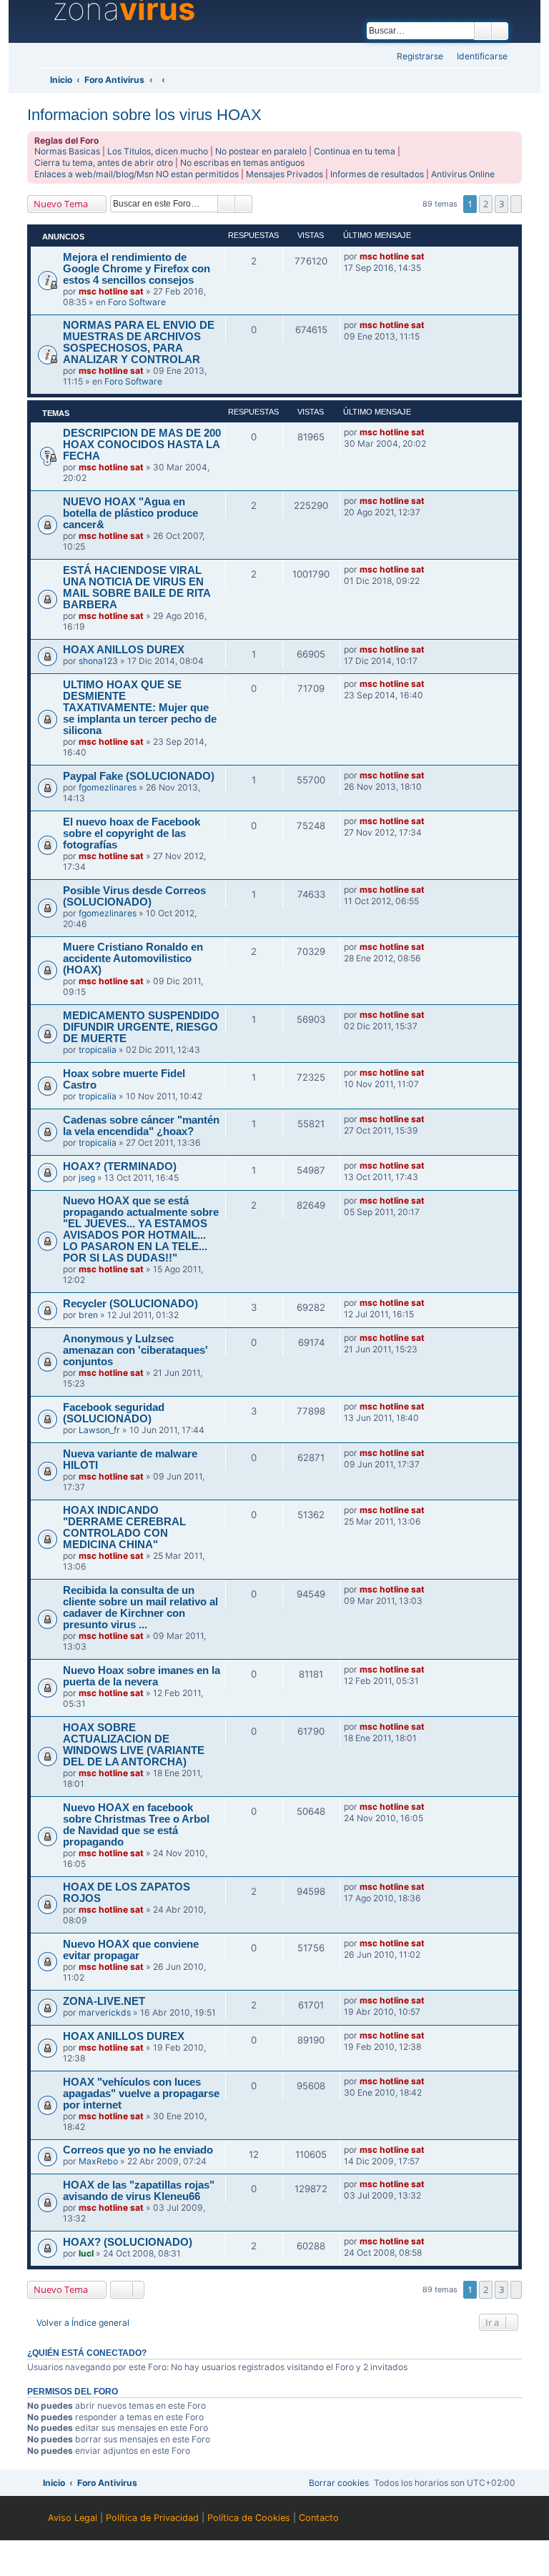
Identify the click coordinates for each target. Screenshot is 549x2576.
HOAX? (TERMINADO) (120, 1166)
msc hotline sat (111, 291)
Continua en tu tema (355, 151)
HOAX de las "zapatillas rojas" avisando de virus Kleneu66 (139, 2191)
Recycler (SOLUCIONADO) (130, 1304)
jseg (87, 1178)
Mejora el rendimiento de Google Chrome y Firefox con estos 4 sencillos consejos (137, 269)
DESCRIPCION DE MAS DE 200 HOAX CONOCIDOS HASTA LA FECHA (142, 445)
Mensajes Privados (285, 174)
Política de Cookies (249, 2518)
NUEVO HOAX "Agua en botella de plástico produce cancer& (130, 513)
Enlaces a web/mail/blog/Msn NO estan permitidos (137, 174)
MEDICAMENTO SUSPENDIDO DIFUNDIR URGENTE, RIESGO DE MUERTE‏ (141, 1027)
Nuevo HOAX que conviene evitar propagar (131, 1950)
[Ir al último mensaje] (431, 257)
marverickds (105, 2012)
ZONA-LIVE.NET (104, 2001)
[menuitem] (478, 57)
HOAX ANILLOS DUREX (124, 650)
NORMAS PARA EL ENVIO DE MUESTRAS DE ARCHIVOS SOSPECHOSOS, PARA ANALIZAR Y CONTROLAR (139, 342)
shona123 (98, 661)
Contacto (319, 2518)
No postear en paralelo (261, 151)
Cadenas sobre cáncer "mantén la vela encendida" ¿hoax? (141, 1126)
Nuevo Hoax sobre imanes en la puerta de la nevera (142, 1676)
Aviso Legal (73, 2518)
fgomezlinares (108, 787)
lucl (86, 2253)
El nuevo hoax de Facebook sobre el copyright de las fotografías (132, 833)
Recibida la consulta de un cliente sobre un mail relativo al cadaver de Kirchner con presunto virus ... (140, 1607)
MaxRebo (98, 2161)
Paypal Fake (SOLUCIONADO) (139, 776)
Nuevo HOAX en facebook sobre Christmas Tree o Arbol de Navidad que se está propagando (136, 1825)
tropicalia (98, 1050)
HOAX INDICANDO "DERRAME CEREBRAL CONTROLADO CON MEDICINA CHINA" (124, 1527)
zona (124, 9)
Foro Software (137, 302)
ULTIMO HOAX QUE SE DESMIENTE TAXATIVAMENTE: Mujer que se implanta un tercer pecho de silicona (140, 708)
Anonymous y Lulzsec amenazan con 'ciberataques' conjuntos (135, 1350)
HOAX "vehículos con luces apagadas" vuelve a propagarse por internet (141, 2094)
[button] (516, 204)
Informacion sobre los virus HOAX (144, 115)
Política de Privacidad (152, 2518)
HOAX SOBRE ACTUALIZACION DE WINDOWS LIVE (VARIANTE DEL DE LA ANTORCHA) (134, 1745)
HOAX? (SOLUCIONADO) (128, 2242)
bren (88, 1315)
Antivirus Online (463, 174)
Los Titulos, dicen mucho (158, 151)
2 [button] (486, 204)
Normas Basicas (67, 151)
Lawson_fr (99, 1430)
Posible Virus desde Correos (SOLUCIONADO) (134, 896)
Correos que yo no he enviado (138, 2150)
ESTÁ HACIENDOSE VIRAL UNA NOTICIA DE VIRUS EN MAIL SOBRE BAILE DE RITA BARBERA (137, 588)
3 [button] (501, 204)
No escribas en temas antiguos (242, 163)
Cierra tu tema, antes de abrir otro (104, 163)
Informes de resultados (377, 174)
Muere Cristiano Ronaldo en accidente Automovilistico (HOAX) (133, 958)
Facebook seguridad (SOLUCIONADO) (114, 1413)
